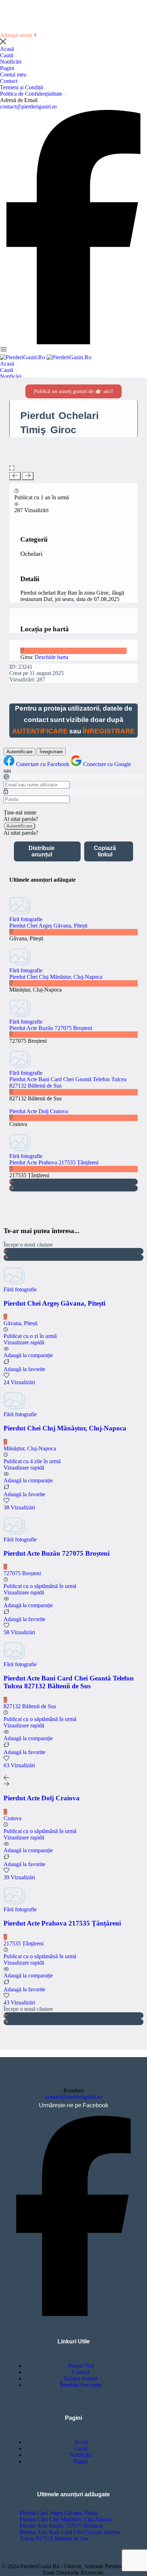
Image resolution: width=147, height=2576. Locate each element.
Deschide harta (51, 657)
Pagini (8, 68)
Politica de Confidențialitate (32, 94)
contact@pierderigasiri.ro (28, 107)
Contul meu (14, 75)
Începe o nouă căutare (28, 1245)
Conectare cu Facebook (43, 764)
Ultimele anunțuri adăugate (73, 2494)
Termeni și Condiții (22, 87)
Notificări (11, 62)
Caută (7, 55)
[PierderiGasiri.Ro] (23, 357)
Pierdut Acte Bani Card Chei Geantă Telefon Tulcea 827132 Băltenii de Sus (70, 2535)
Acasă (8, 49)
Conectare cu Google (107, 764)
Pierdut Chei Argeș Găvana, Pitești (48, 926)
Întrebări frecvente (81, 2385)
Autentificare (19, 752)
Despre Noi (81, 2366)
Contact (9, 81)
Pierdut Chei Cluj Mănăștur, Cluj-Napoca (56, 977)
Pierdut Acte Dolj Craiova (39, 1111)
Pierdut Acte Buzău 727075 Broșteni (51, 1028)
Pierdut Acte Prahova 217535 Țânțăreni (54, 1162)
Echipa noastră (81, 2378)
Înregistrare (51, 752)
